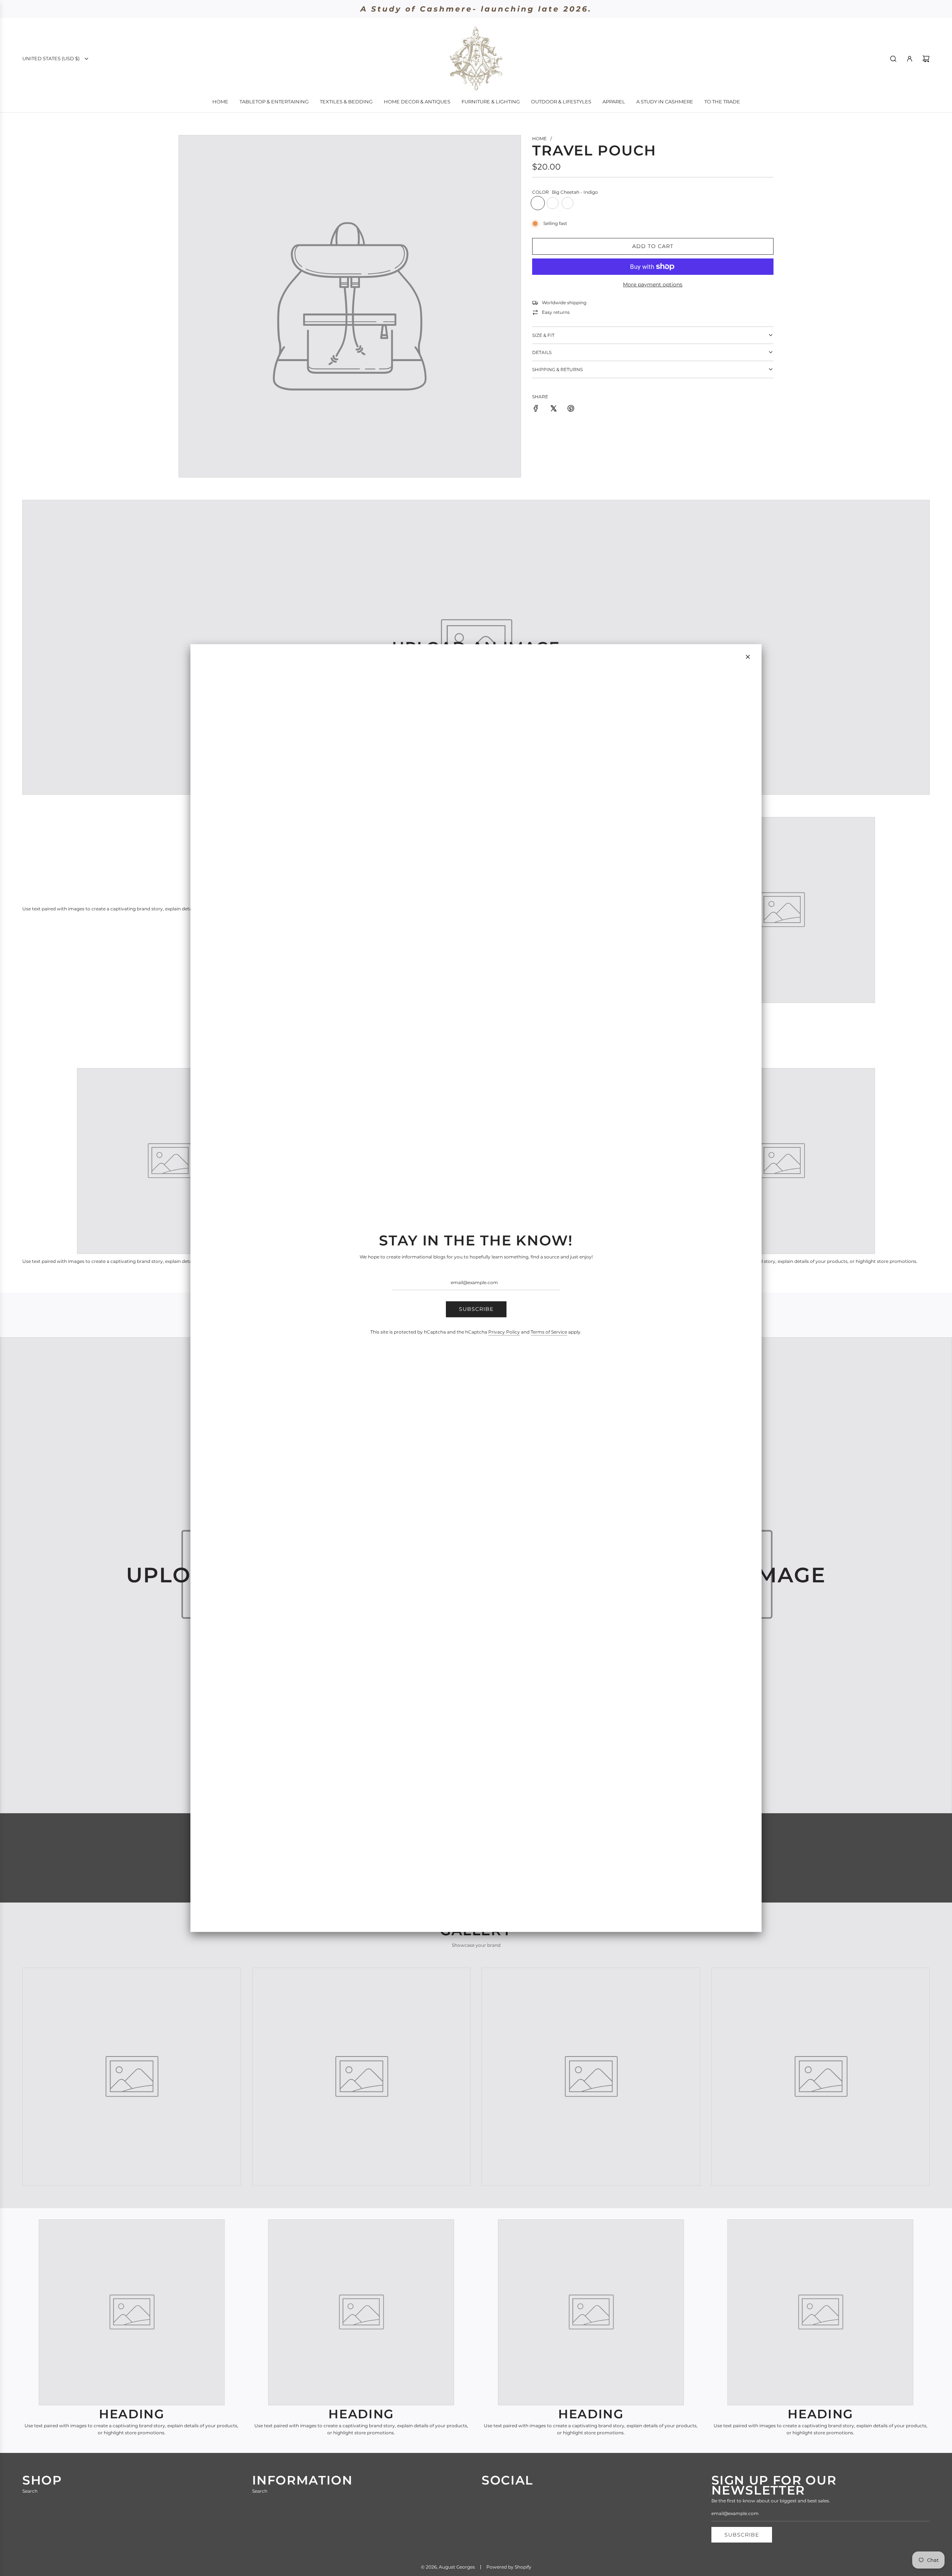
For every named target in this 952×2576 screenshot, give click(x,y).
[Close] (748, 657)
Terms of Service (549, 1332)
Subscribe (476, 1309)
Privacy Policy (504, 1332)
